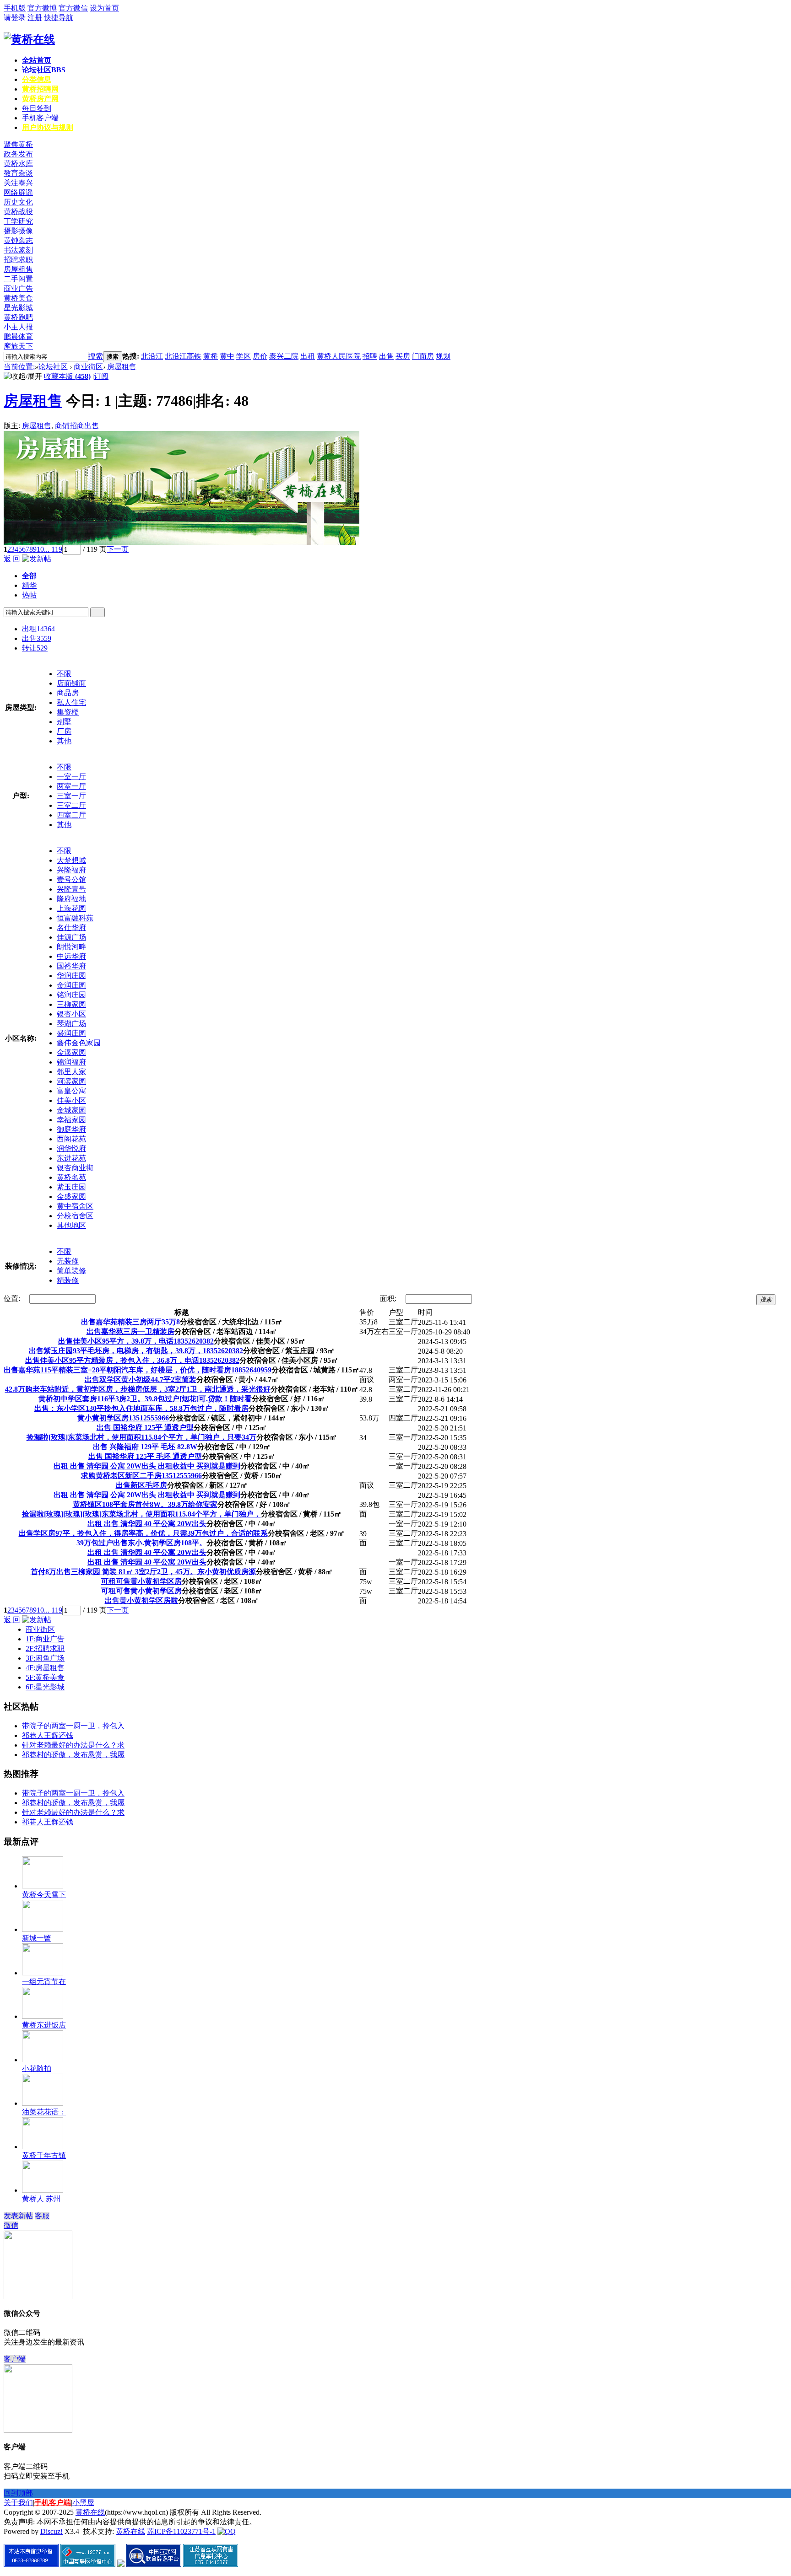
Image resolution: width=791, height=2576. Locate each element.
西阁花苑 (71, 1139)
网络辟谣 (18, 192)
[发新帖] (37, 559)
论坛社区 (44, 70)
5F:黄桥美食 (45, 1677)
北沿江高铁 (183, 356)
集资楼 (68, 712)
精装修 (68, 1280)
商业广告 (18, 288)
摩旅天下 (18, 346)
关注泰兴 (18, 183)
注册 (35, 18)
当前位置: (19, 367)
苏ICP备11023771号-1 (181, 2531)
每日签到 (37, 108)
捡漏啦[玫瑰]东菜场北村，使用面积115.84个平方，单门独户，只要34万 (141, 1437)
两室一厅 (71, 786)
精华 (29, 585)
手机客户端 (40, 118)
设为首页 (104, 8)
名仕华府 (71, 928)
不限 (64, 674)
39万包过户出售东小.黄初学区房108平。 (141, 1543)
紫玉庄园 (71, 1187)
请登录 (15, 18)
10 (40, 549)
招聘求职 (18, 260)
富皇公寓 (71, 1091)
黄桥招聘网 (40, 89)
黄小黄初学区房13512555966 (123, 1418)
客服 (42, 2216)
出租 (308, 356)
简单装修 (71, 1271)
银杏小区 (71, 1014)
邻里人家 (71, 1072)
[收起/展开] (23, 377)
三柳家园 (71, 1004)
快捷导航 (59, 18)
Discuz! (51, 2531)
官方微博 (42, 8)
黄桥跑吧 (18, 317)
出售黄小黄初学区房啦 (141, 1600)
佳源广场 (71, 937)
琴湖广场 (71, 1024)
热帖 (29, 595)
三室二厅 (71, 805)
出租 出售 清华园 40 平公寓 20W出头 (147, 1524)
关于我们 (18, 2503)
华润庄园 (71, 976)
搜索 (96, 356)
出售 (386, 356)
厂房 (64, 731)
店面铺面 (71, 683)
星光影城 (18, 308)
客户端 (15, 2359)
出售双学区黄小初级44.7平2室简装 (141, 1379)
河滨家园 (71, 1081)
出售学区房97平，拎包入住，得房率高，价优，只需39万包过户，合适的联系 (143, 1533)
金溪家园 (71, 1052)
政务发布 (18, 154)
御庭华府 (71, 1129)
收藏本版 (67, 376)
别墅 (64, 722)
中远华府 (71, 956)
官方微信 (73, 8)
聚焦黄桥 (18, 144)
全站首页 (37, 60)
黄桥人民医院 (339, 356)
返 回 (12, 559)
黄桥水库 (18, 164)
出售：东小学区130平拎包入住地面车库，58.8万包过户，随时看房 (141, 1408)
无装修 (68, 1261)
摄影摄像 (18, 231)
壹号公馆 (71, 879)
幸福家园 (71, 1120)
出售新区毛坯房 (141, 1485)
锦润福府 (71, 1062)
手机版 (15, 8)
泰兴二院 (284, 356)
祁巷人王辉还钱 (48, 1735)
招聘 (370, 356)
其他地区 (71, 1225)
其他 (64, 741)
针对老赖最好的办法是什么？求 (73, 1745)
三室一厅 (71, 796)
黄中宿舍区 (75, 1206)
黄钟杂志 (18, 240)
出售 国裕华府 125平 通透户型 (145, 1428)
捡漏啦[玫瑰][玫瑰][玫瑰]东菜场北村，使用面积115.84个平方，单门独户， (141, 1514)
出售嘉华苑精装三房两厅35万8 (130, 1322)
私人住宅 (71, 702)
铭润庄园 (71, 995)
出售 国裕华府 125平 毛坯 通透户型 (145, 1456)
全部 (29, 576)
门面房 (423, 356)
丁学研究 (18, 221)
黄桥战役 (18, 212)
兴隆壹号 (71, 889)
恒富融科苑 (75, 918)
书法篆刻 (18, 250)
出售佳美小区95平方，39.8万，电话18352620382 (136, 1341)
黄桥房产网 (40, 99)
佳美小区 (71, 1100)
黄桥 (211, 356)
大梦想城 (71, 860)
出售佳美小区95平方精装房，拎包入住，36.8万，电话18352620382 (132, 1360)
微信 (11, 2225)
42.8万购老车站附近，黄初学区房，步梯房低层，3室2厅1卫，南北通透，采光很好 (138, 1389)
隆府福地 (71, 899)
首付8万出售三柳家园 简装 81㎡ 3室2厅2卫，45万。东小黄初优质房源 (143, 1572)
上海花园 (71, 908)
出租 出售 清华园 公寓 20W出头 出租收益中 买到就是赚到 (147, 1466)
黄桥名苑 (71, 1177)
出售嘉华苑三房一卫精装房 (130, 1331)
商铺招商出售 (77, 426)
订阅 (101, 376)
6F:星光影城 (45, 1687)
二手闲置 (18, 279)
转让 (35, 648)
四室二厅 (71, 815)
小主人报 (18, 327)
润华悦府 (71, 1148)
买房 (403, 356)
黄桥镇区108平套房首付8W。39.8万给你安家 (145, 1504)
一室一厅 (71, 777)
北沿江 (152, 356)
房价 (260, 356)
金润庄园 (71, 985)
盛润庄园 (71, 1033)
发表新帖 (18, 2216)
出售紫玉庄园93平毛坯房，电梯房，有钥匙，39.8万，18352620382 (136, 1351)
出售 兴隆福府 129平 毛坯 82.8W (145, 1447)
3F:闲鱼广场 (45, 1658)
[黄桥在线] (29, 39)
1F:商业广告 (45, 1639)
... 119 (53, 549)
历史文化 (18, 202)
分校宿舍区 (75, 1216)
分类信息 (37, 79)
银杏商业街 (75, 1168)
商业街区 (88, 367)
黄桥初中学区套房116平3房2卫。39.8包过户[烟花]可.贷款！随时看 (145, 1399)
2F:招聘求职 (45, 1648)
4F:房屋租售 (45, 1668)
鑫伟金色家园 (79, 1043)
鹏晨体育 (18, 336)
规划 (443, 356)
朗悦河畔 (71, 947)
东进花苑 (71, 1158)
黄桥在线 (90, 2512)
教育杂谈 (18, 173)
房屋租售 (18, 269)
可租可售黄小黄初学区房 (141, 1581)
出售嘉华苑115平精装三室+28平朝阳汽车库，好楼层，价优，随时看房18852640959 (138, 1370)
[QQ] (227, 2531)
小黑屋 (83, 2503)
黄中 (227, 356)
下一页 (118, 549)
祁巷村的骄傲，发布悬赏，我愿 (73, 1755)
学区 (244, 356)
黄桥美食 (18, 298)
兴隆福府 (71, 870)
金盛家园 (71, 1197)
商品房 (68, 693)
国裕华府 (71, 966)
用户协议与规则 (48, 127)
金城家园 (71, 1110)
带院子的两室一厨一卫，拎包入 (73, 1726)
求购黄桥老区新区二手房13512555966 (141, 1476)
